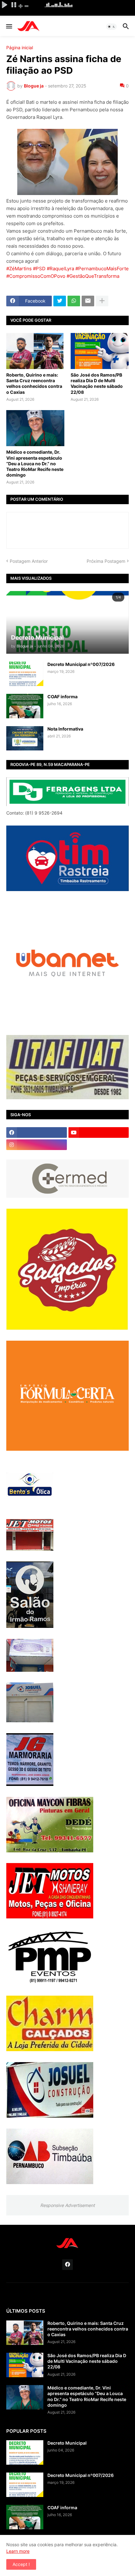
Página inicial (20, 48)
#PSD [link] (39, 269)
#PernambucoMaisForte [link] (102, 269)
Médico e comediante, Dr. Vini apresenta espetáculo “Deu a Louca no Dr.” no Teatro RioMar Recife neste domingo (35, 463)
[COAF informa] (25, 706)
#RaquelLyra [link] (60, 269)
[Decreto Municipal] (25, 2452)
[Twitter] (60, 301)
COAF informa (62, 697)
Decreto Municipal (67, 2443)
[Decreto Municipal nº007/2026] (25, 674)
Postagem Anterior (29, 561)
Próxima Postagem (106, 561)
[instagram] (37, 1145)
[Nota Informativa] (25, 738)
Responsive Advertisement (67, 2205)
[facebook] (37, 1132)
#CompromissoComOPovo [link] (36, 276)
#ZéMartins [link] (19, 269)
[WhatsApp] (74, 301)
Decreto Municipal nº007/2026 (81, 664)
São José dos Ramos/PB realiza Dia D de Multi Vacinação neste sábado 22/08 (97, 383)
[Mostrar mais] (102, 301)
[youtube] (99, 1132)
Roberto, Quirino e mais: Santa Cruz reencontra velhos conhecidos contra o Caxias (34, 383)
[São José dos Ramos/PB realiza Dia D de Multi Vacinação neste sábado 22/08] (100, 351)
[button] (9, 27)
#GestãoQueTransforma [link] (93, 276)
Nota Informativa (65, 729)
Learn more (18, 2551)
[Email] (88, 301)
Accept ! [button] (21, 2564)
